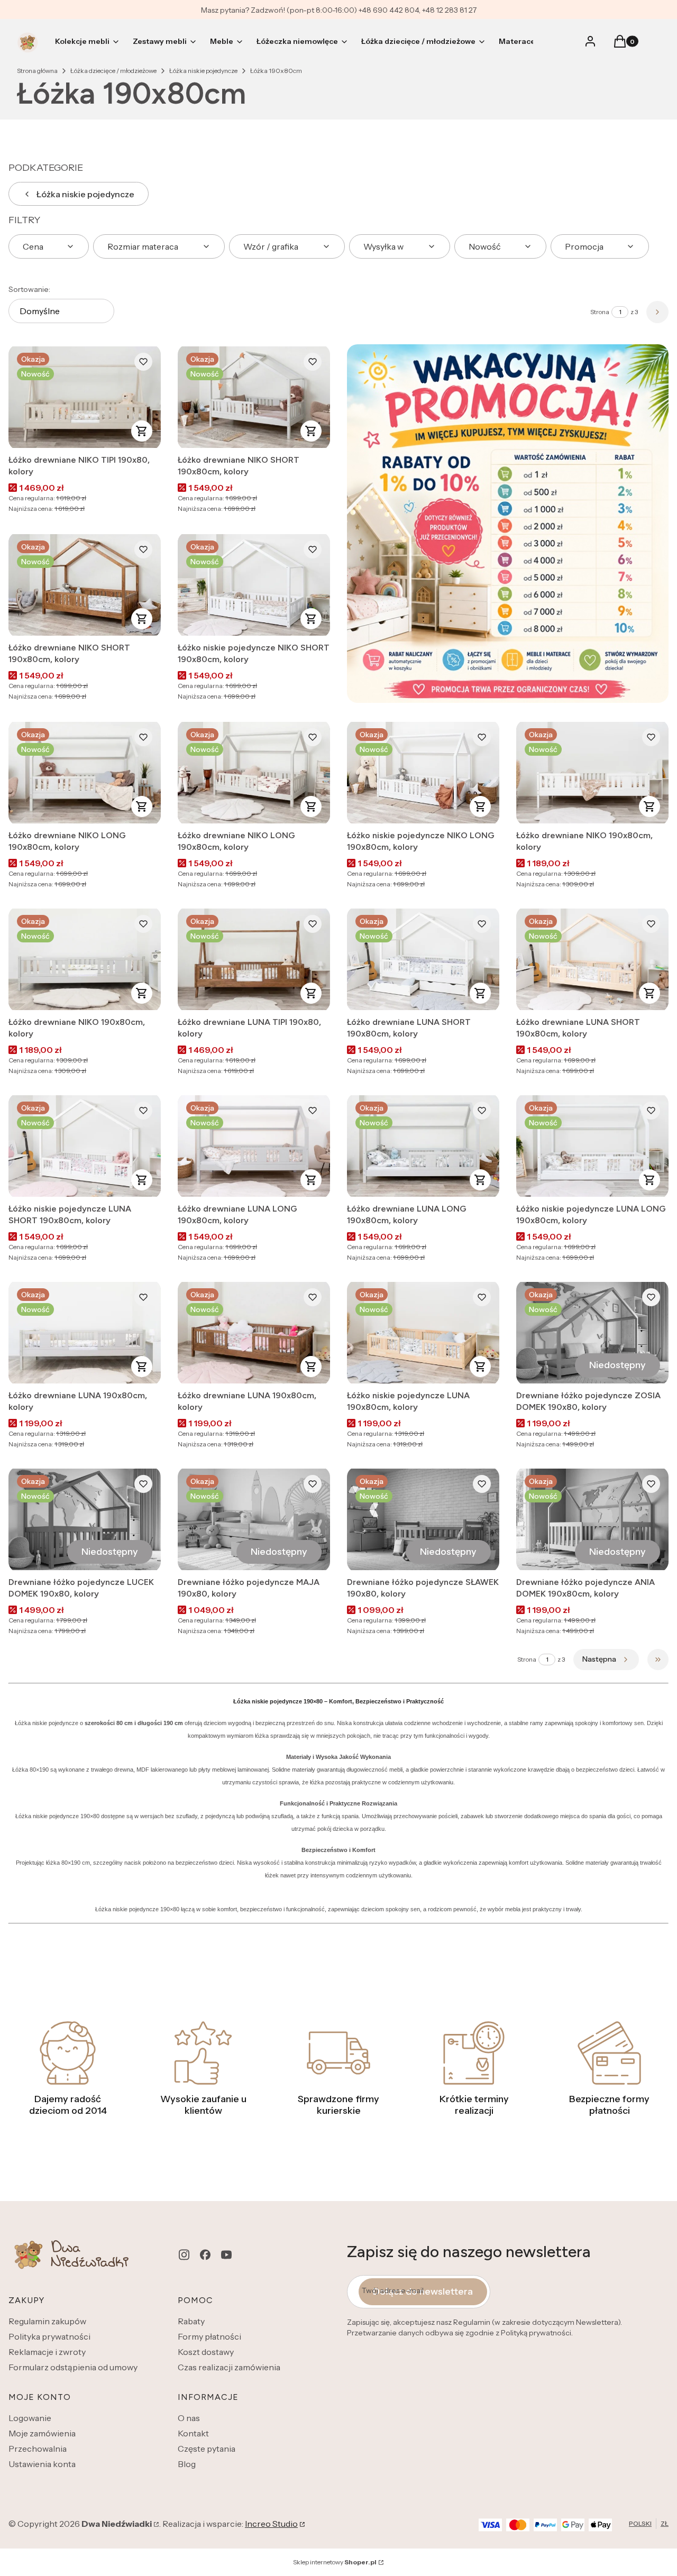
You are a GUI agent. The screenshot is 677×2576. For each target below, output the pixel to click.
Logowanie (30, 2418)
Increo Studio (271, 2524)
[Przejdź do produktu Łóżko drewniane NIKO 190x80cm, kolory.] (592, 773)
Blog (187, 2464)
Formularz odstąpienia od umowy (73, 2367)
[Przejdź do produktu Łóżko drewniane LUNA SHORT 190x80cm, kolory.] (423, 959)
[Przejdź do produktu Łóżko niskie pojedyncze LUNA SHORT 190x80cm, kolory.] (85, 1146)
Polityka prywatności (49, 2336)
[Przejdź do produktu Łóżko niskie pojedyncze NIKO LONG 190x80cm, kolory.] (423, 773)
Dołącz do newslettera (423, 2291)
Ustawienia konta (42, 2464)
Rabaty (191, 2321)
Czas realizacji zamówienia (229, 2367)
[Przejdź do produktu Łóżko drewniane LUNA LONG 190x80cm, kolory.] (254, 1146)
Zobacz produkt (142, 431)
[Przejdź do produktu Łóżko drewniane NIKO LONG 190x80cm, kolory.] (85, 773)
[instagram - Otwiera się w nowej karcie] (184, 2255)
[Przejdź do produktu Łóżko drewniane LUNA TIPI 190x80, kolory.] (254, 959)
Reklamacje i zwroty (47, 2352)
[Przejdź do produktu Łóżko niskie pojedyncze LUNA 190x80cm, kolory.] (423, 1333)
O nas (189, 2418)
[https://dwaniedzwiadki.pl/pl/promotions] (508, 524)
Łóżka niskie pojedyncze (203, 71)
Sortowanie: (29, 289)
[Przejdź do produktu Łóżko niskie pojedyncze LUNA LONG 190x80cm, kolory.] (592, 1146)
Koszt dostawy (206, 2352)
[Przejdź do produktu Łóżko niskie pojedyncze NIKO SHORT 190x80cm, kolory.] (254, 585)
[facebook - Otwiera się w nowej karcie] (205, 2255)
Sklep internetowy (335, 2562)
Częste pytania (207, 2449)
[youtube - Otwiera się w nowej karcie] (226, 2255)
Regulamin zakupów (47, 2321)
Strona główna (37, 71)
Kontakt (193, 2433)
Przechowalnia (38, 2449)
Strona (600, 312)
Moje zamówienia (42, 2433)
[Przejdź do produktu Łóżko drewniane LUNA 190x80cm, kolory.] (85, 1333)
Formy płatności (209, 2336)
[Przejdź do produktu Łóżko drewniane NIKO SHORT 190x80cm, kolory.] (254, 397)
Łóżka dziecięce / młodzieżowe (113, 71)
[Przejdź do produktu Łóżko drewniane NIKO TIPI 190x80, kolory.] (85, 397)
